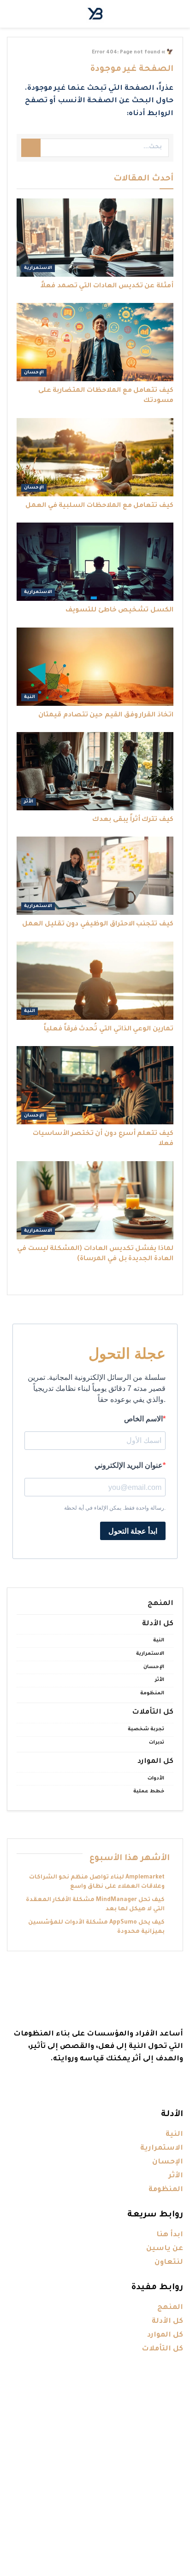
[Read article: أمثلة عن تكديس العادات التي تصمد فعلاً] (95, 238)
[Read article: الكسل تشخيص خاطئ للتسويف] (95, 562)
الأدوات (156, 1779)
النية (30, 697)
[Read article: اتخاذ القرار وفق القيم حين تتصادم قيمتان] (95, 667)
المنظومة (152, 1693)
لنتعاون (169, 2263)
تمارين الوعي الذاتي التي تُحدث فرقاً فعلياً (109, 1029)
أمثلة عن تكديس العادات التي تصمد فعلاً (107, 286)
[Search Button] (31, 148)
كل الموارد (155, 1762)
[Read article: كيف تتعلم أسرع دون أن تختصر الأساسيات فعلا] (95, 1085)
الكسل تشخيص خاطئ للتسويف (119, 611)
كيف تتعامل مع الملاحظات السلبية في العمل (99, 506)
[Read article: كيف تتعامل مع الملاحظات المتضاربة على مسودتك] (95, 342)
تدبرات (157, 1743)
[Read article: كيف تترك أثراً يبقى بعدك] (95, 771)
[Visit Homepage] (95, 14)
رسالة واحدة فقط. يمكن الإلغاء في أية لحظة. (115, 1508)
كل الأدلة (158, 1624)
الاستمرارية (38, 268)
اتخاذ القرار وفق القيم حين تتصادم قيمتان (106, 715)
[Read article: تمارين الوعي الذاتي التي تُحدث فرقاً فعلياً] (95, 981)
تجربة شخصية (146, 1729)
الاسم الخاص (143, 1419)
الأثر (29, 802)
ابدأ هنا (170, 2235)
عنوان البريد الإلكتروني (129, 1465)
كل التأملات (153, 1712)
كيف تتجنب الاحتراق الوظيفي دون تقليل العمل (98, 925)
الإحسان (34, 373)
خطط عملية (149, 1791)
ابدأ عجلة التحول (133, 1531)
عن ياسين (165, 2249)
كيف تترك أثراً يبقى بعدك (133, 820)
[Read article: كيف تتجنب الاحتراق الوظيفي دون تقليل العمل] (95, 876)
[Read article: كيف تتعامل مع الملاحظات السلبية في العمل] (95, 457)
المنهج (160, 1604)
